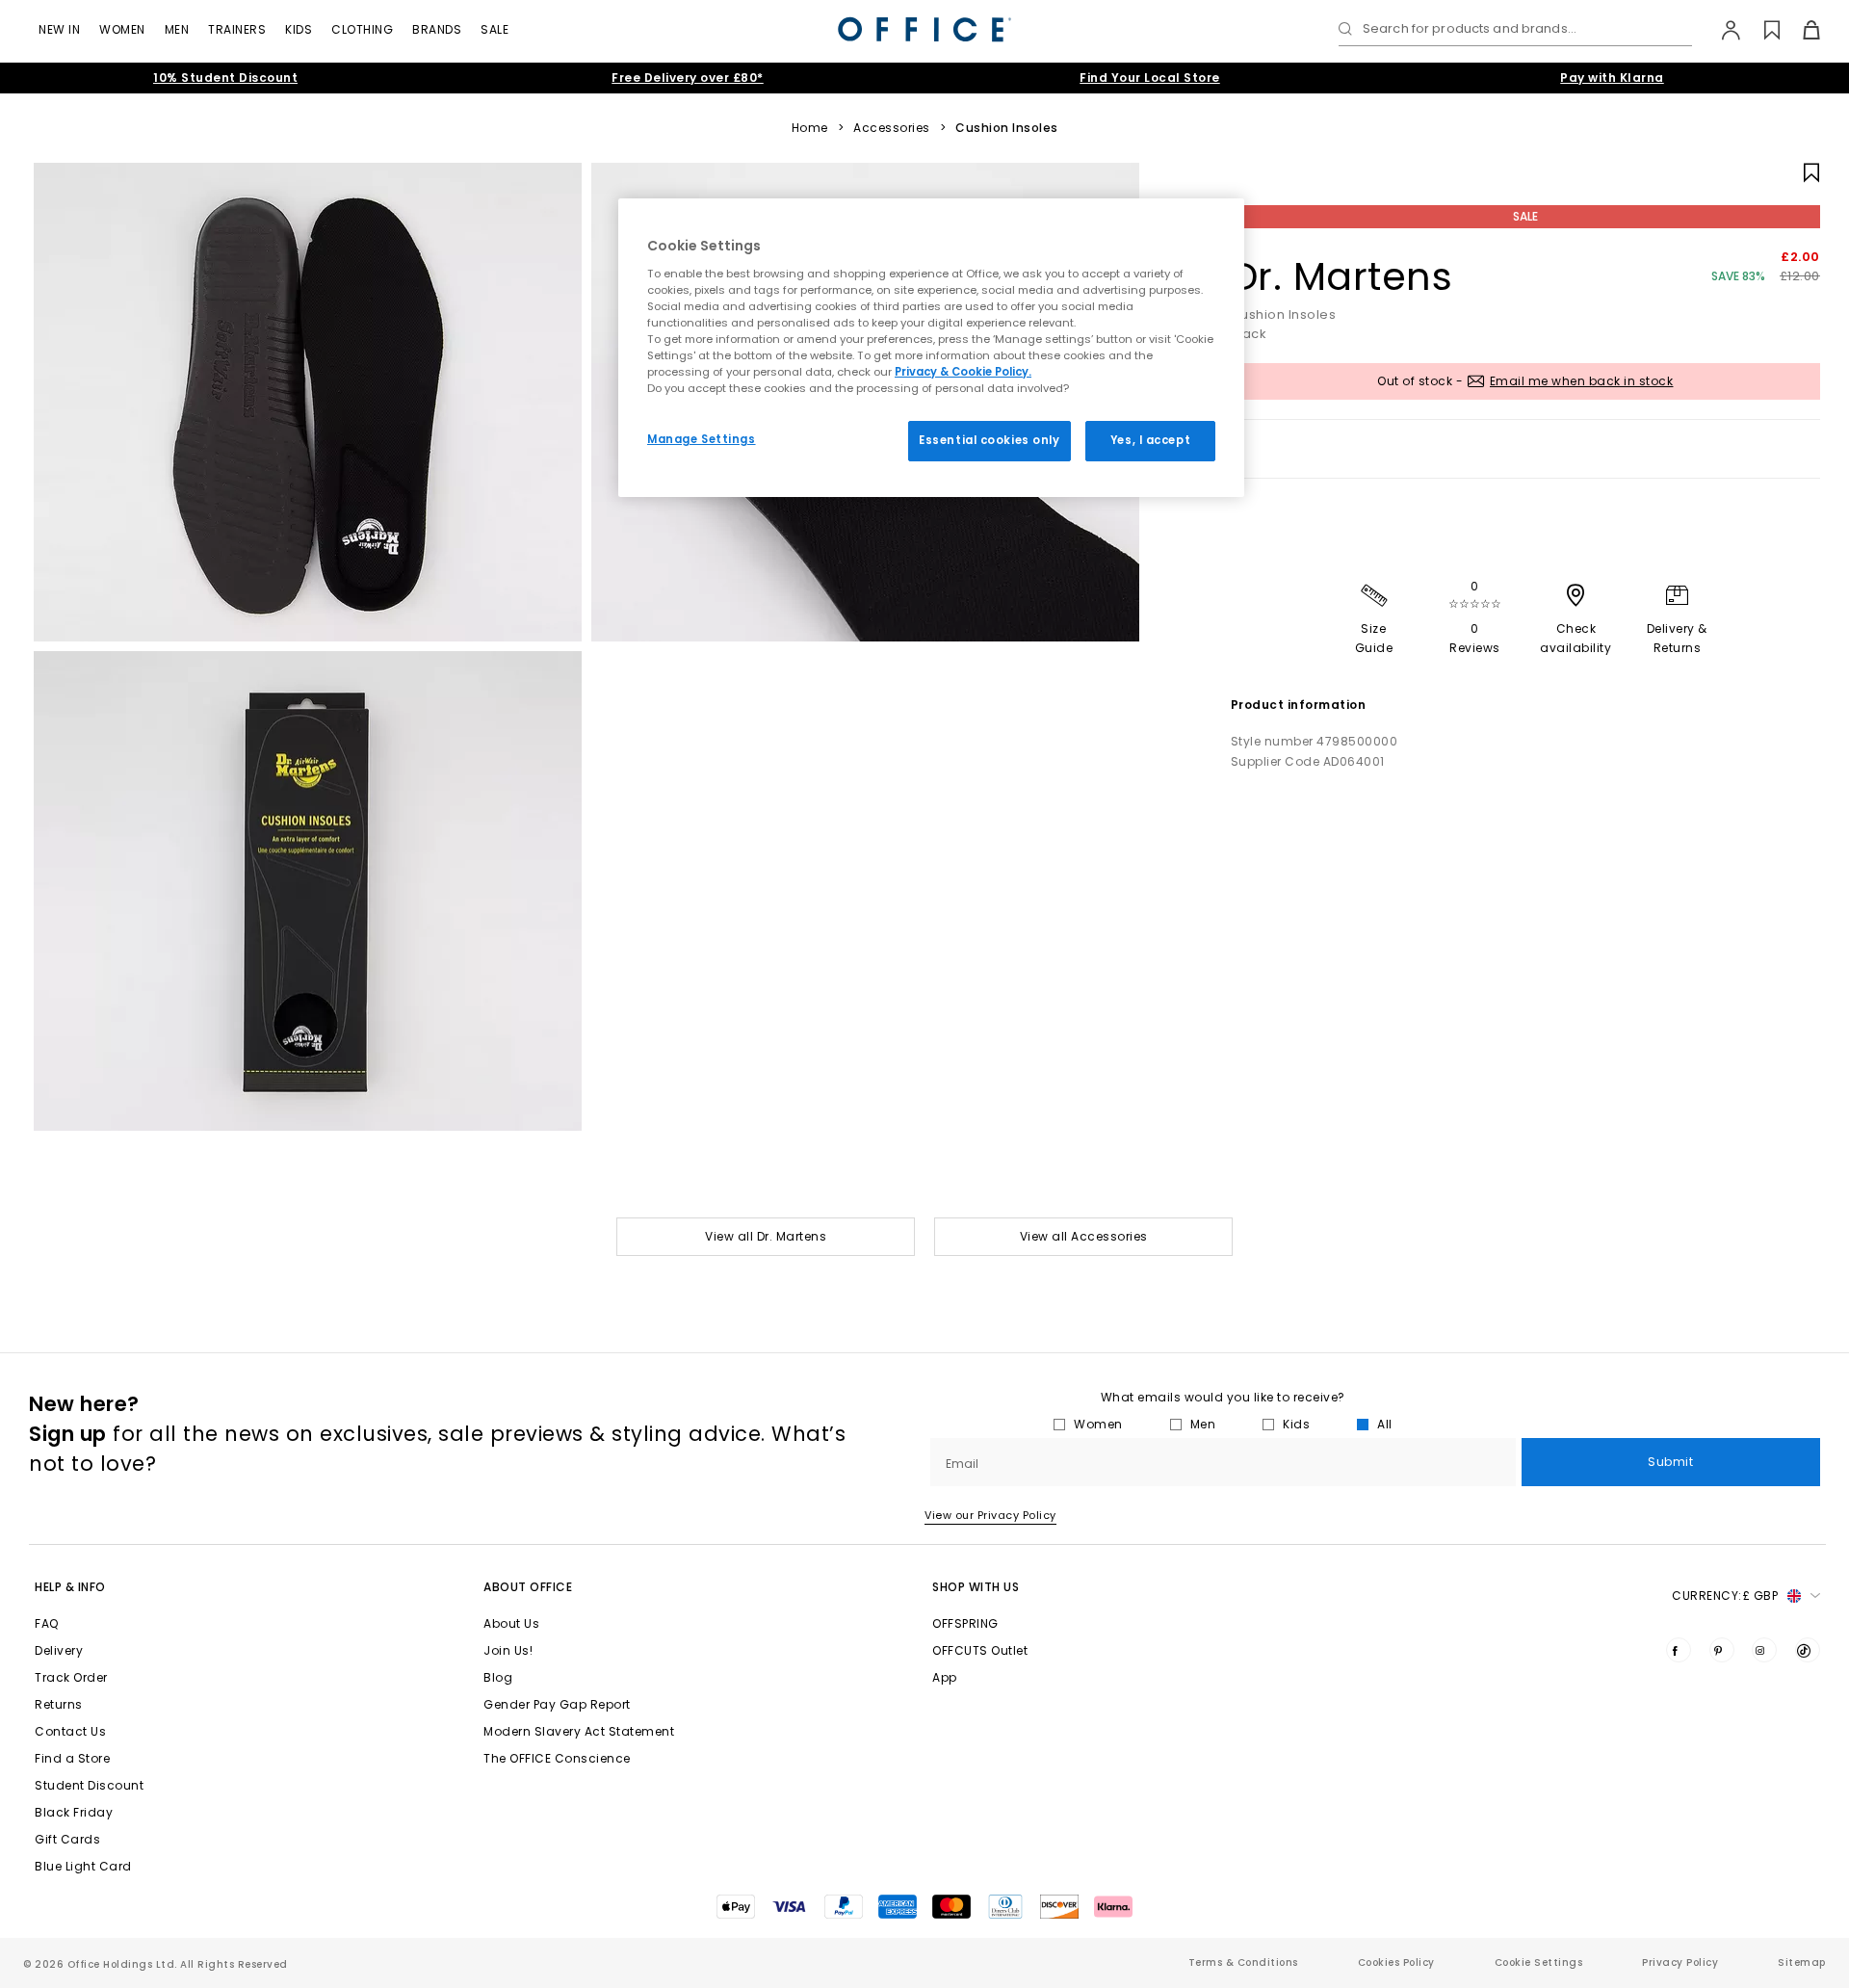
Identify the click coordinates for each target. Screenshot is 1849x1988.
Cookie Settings (1539, 1962)
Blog (498, 1677)
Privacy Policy (1680, 1962)
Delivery (59, 1650)
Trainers (237, 29)
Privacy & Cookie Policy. (963, 372)
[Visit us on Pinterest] (1722, 1650)
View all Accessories (1084, 1236)
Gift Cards (67, 1839)
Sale (495, 29)
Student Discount (89, 1785)
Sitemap (1802, 1962)
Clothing (362, 29)
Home (810, 128)
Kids (299, 29)
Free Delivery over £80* (688, 78)
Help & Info (70, 1587)
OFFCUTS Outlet (980, 1650)
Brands (437, 29)
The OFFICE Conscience (557, 1758)
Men (177, 29)
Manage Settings (702, 439)
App (945, 1677)
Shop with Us (976, 1587)
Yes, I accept (1150, 440)
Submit (1670, 1462)
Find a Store (72, 1758)
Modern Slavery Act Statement (579, 1731)
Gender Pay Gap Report (557, 1704)
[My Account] (1721, 30)
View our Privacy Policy (990, 1515)
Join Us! (508, 1650)
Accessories (892, 128)
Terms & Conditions (1243, 1962)
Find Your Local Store (1150, 78)
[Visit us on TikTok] (1808, 1650)
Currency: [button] (1725, 1596)
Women (122, 29)
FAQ (47, 1623)
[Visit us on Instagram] (1764, 1650)
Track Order (71, 1677)
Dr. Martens (1342, 276)
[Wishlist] (1761, 30)
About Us (511, 1623)
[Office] (924, 29)
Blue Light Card (83, 1866)
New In (59, 29)
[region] (931, 348)
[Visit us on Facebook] (1679, 1650)
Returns (59, 1704)
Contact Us (70, 1731)
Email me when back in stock (1582, 381)
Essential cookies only (990, 440)
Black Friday (74, 1812)
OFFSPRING (965, 1623)
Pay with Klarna (1612, 78)
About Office (528, 1587)
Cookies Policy (1396, 1962)
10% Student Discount (225, 78)
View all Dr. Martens (766, 1236)
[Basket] (1800, 30)
